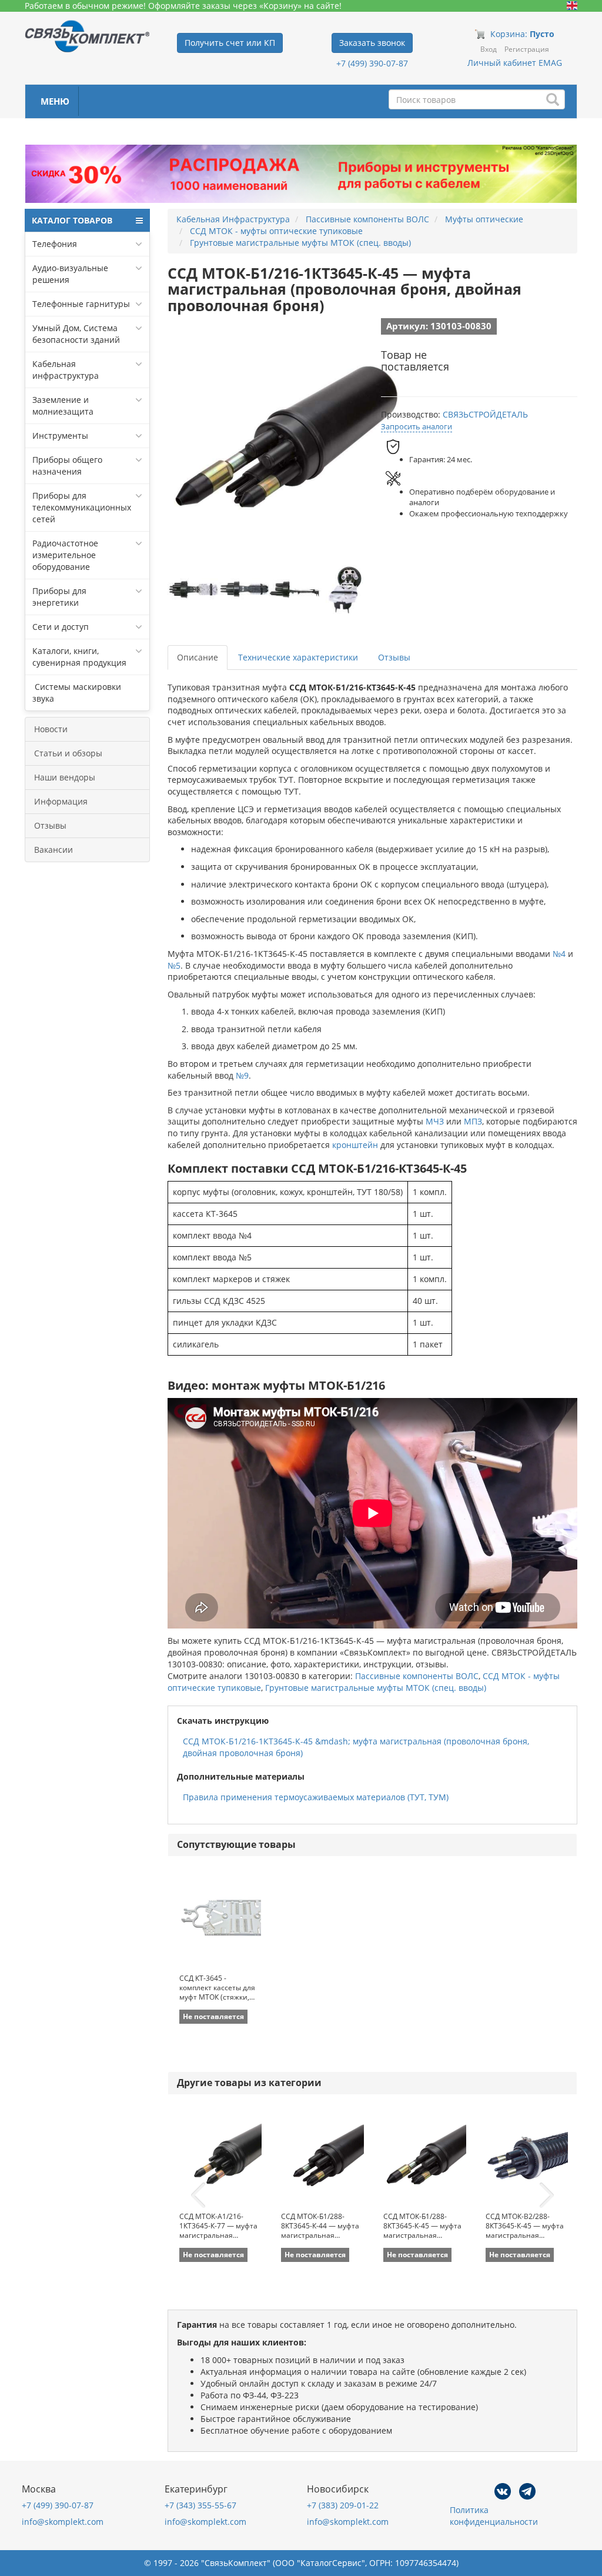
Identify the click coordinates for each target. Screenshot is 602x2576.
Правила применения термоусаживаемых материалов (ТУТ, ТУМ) (316, 1797)
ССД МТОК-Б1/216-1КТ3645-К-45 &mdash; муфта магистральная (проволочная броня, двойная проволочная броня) (356, 1747)
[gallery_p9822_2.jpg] (245, 589)
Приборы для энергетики (59, 597)
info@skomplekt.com (63, 2522)
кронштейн (355, 1145)
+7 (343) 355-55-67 (200, 2505)
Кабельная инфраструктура (66, 370)
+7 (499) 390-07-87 (372, 63)
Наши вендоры (65, 777)
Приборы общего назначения (67, 466)
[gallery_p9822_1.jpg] (194, 589)
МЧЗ (435, 1121)
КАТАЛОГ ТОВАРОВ (72, 220)
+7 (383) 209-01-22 (343, 2505)
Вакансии (53, 850)
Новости (51, 729)
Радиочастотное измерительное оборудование (65, 555)
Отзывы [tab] (394, 657)
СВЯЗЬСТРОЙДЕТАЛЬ (485, 414)
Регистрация (527, 49)
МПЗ (473, 1121)
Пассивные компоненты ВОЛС (417, 1676)
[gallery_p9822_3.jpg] (295, 589)
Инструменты (60, 436)
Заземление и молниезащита (63, 406)
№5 (174, 965)
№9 (242, 1075)
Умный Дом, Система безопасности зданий (76, 334)
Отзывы (50, 825)
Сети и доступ (61, 627)
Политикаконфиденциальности (494, 2516)
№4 (559, 954)
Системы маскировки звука (77, 693)
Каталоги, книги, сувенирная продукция (79, 657)
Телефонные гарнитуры (81, 304)
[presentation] (198, 2195)
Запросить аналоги (417, 426)
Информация (61, 801)
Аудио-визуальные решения (70, 274)
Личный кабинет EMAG (515, 63)
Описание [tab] (198, 657)
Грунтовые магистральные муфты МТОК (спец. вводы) (376, 1688)
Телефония (55, 244)
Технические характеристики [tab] (298, 657)
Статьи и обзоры (68, 753)
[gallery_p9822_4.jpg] (346, 589)
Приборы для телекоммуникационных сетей (82, 507)
